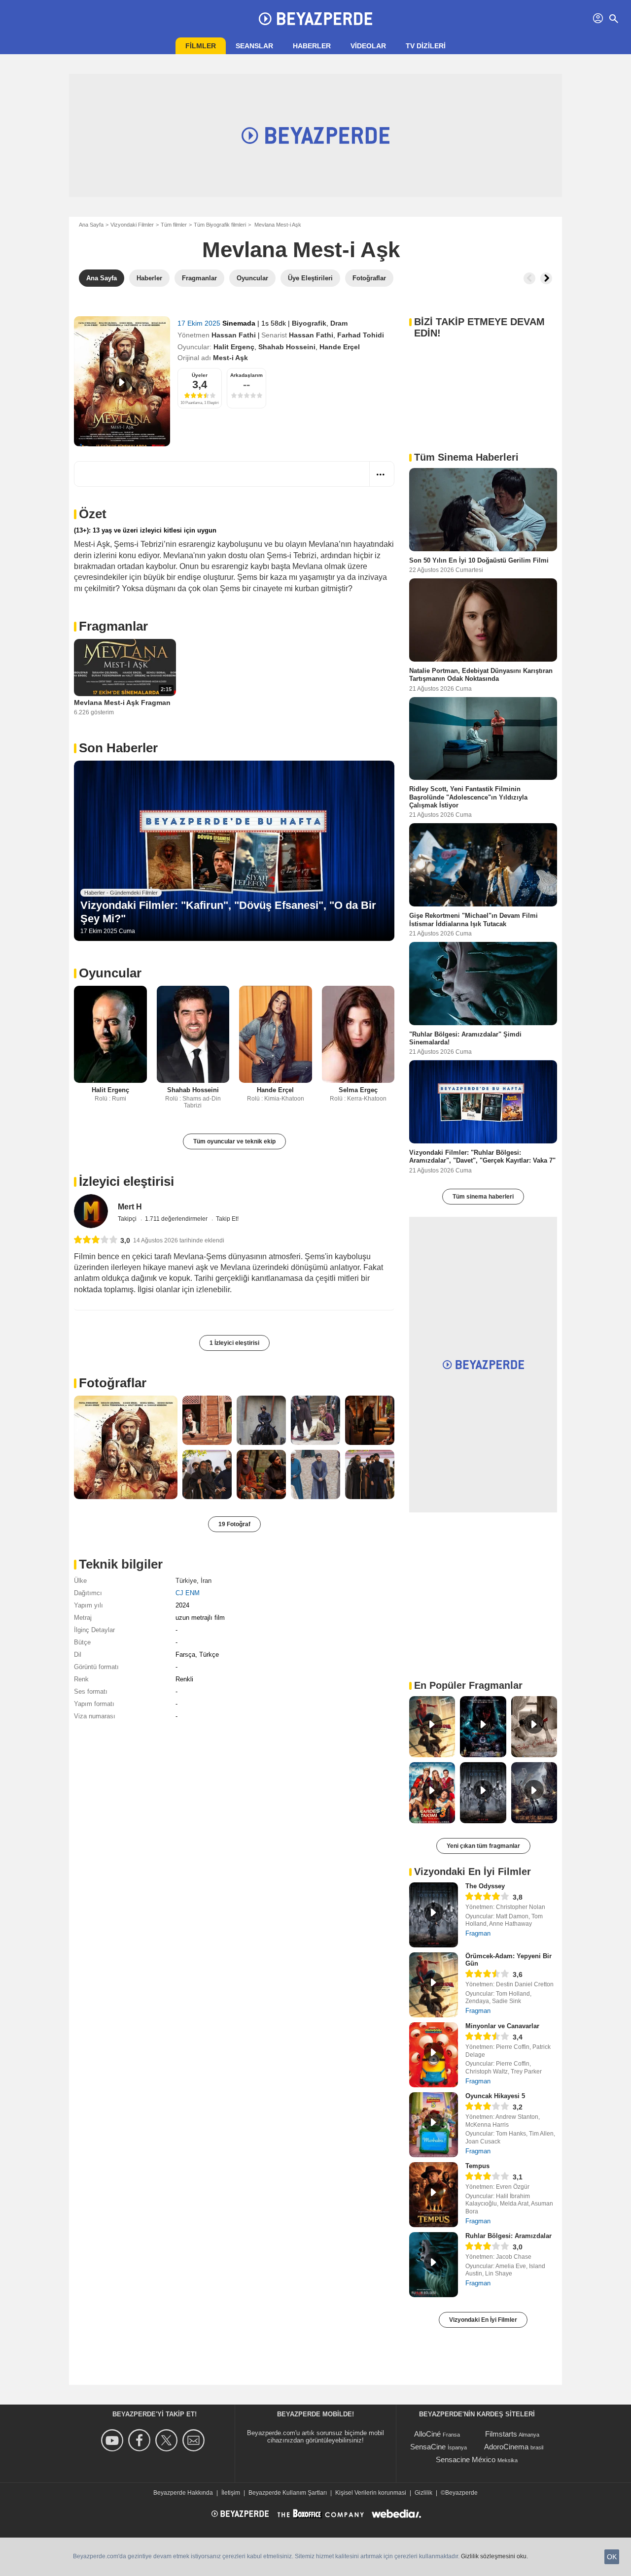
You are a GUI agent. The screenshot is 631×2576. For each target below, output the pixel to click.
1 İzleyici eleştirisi (234, 1343)
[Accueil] (315, 19)
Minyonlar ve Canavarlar (502, 2026)
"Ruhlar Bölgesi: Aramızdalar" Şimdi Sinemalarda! (465, 1038)
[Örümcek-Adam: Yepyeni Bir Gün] (434, 1985)
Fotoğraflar (113, 1383)
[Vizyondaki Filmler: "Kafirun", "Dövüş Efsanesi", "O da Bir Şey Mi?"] (234, 851)
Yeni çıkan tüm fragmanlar (483, 1846)
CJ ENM (188, 1593)
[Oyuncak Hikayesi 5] (434, 2125)
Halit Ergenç (234, 347)
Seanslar (254, 46)
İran (206, 1581)
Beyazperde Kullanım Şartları (288, 2493)
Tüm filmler (174, 225)
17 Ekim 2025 (200, 323)
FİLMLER (201, 46)
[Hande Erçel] (276, 1034)
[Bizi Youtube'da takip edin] (114, 2440)
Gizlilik (423, 2493)
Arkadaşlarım (246, 375)
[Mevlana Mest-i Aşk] (122, 381)
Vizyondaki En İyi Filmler (483, 2320)
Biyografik (309, 323)
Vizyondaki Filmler (132, 225)
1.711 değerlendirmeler (177, 1219)
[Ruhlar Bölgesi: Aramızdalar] (434, 2265)
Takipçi (128, 1219)
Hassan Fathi (234, 335)
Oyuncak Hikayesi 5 (495, 2096)
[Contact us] (195, 2440)
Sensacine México (466, 2459)
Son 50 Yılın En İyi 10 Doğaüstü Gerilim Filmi (479, 560)
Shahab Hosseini (287, 347)
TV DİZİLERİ (426, 46)
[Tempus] (434, 2195)
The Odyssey (485, 1886)
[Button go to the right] (546, 278)
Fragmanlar (113, 626)
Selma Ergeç (358, 1090)
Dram (339, 323)
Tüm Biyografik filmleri (220, 225)
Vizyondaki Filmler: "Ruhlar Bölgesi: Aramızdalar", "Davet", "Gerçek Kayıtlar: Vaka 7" (482, 1156)
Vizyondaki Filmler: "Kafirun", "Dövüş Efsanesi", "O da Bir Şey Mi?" (228, 912)
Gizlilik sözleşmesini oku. (494, 2556)
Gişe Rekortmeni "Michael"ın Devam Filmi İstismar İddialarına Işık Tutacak (473, 920)
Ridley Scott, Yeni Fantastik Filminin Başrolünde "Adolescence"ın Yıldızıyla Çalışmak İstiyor (468, 797)
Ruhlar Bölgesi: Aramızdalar (508, 2236)
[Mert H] (91, 1211)
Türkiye (186, 1581)
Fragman (478, 1933)
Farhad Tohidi (361, 335)
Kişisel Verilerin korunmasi (371, 2493)
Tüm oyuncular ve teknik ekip (234, 1141)
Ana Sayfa (91, 225)
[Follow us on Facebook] (141, 2440)
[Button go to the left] (529, 278)
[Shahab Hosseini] (193, 1034)
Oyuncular (110, 973)
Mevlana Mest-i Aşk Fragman (122, 703)
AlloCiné (427, 2434)
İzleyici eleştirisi (126, 1181)
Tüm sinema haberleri (483, 1197)
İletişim (231, 2493)
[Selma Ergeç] (358, 1034)
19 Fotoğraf (234, 1524)
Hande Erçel (340, 347)
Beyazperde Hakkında (183, 2493)
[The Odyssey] (434, 1915)
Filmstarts (501, 2434)
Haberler (312, 46)
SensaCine (428, 2447)
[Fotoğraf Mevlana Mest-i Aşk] (126, 1447)
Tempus (477, 2166)
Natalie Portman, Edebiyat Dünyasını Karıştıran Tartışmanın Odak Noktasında (481, 675)
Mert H (130, 1207)
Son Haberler (118, 748)
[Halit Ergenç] (110, 1034)
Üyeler (200, 375)
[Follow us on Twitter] (168, 2440)
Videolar (368, 46)
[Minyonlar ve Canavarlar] (434, 2055)
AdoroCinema (506, 2447)
